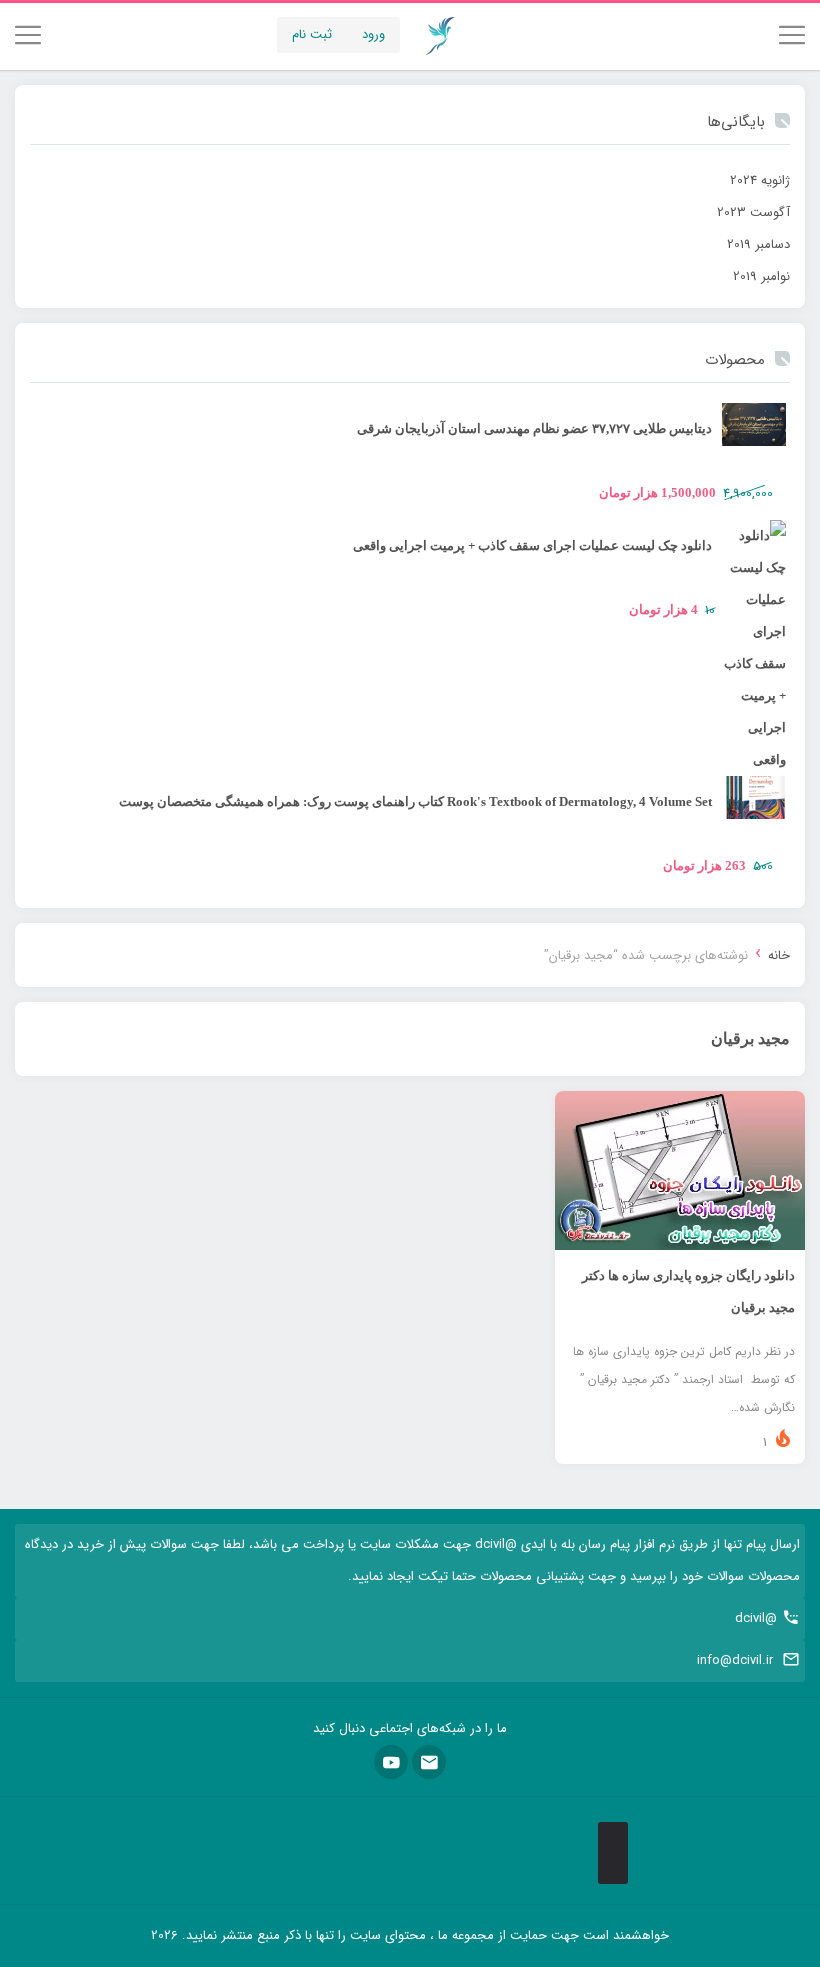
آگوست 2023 (753, 212)
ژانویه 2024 (760, 180)
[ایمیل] (429, 1762)
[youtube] (391, 1762)
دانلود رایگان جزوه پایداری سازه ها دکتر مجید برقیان (688, 1291)
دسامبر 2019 (758, 244)
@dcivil (756, 1618)
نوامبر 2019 (761, 276)
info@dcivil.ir (735, 1660)
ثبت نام (312, 34)
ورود (373, 34)
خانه (779, 955)
